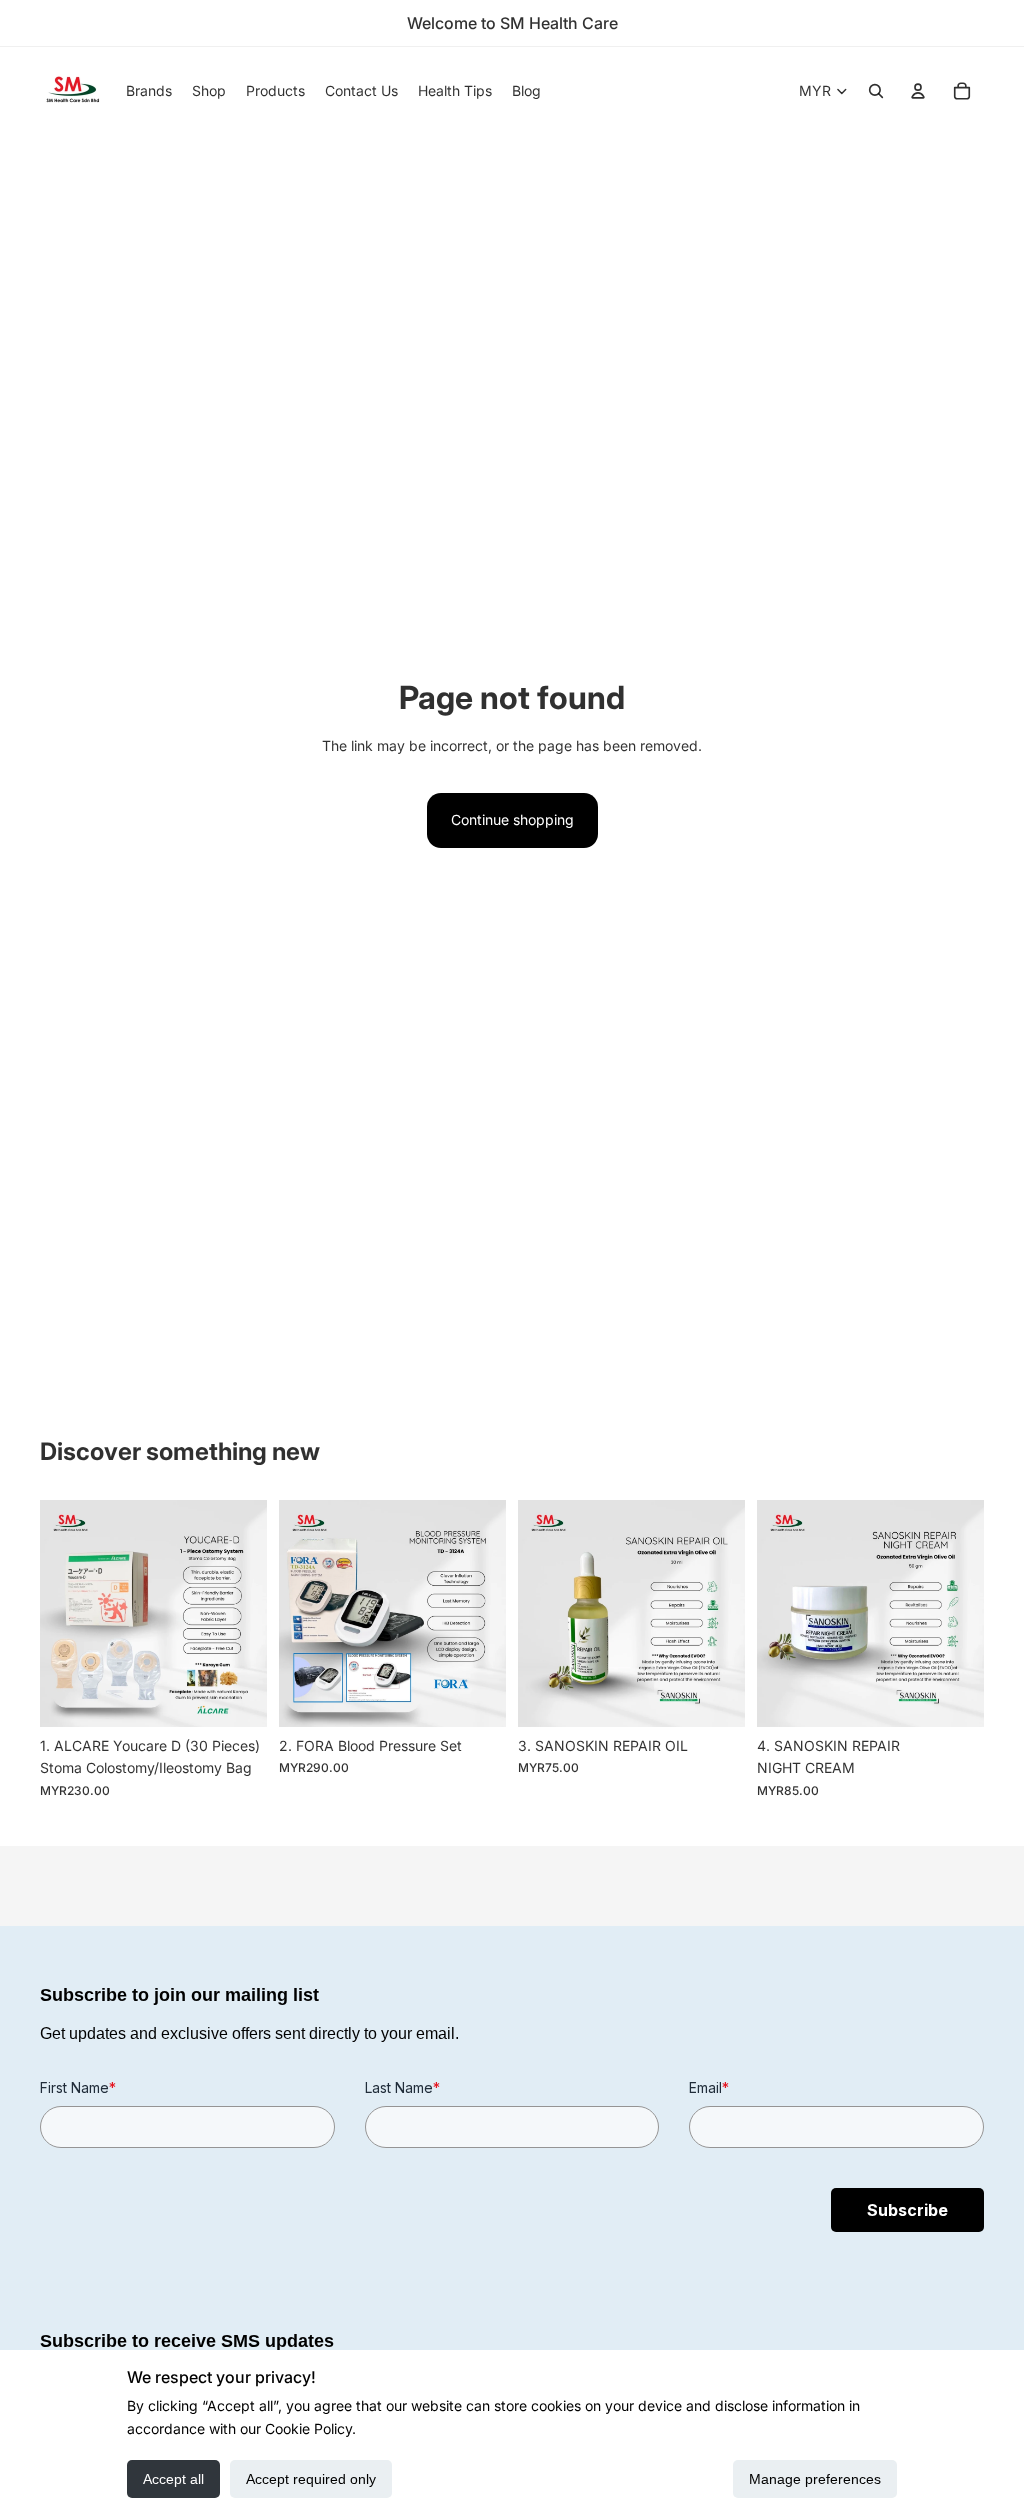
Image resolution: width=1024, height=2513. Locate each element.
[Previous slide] (62, 1613)
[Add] (236, 1696)
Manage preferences (815, 2479)
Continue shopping (512, 819)
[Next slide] (245, 1613)
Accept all (173, 2479)
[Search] (876, 91)
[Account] (918, 91)
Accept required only (311, 2479)
